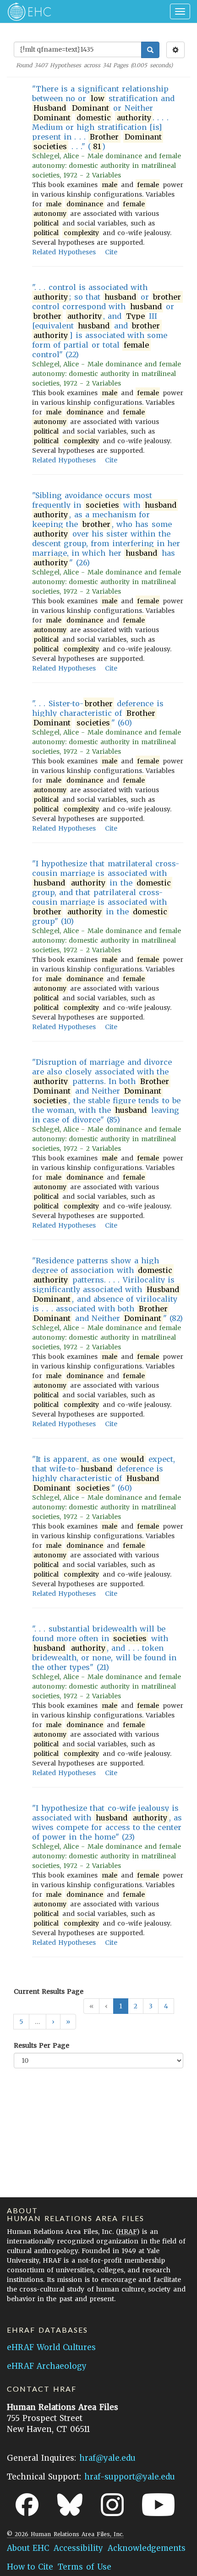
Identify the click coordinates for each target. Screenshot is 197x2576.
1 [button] (121, 2006)
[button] (53, 2022)
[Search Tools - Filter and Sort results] (175, 50)
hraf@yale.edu (107, 2458)
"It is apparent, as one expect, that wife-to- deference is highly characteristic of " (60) (104, 1473)
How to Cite (30, 2567)
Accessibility (78, 2548)
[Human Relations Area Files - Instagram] (112, 2505)
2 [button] (136, 2006)
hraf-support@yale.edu (130, 2477)
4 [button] (166, 2006)
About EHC (28, 2548)
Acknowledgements (147, 2548)
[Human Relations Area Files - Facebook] (27, 2505)
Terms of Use (84, 2567)
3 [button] (151, 2006)
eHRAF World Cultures (51, 2347)
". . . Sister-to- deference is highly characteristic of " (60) (98, 713)
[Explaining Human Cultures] (26, 11)
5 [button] (21, 2022)
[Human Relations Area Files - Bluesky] (70, 2505)
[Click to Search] (150, 50)
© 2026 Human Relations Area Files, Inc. (65, 2534)
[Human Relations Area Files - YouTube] (158, 2505)
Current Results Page (49, 1991)
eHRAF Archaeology (47, 2366)
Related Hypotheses (64, 252)
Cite (111, 252)
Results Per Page (41, 2045)
